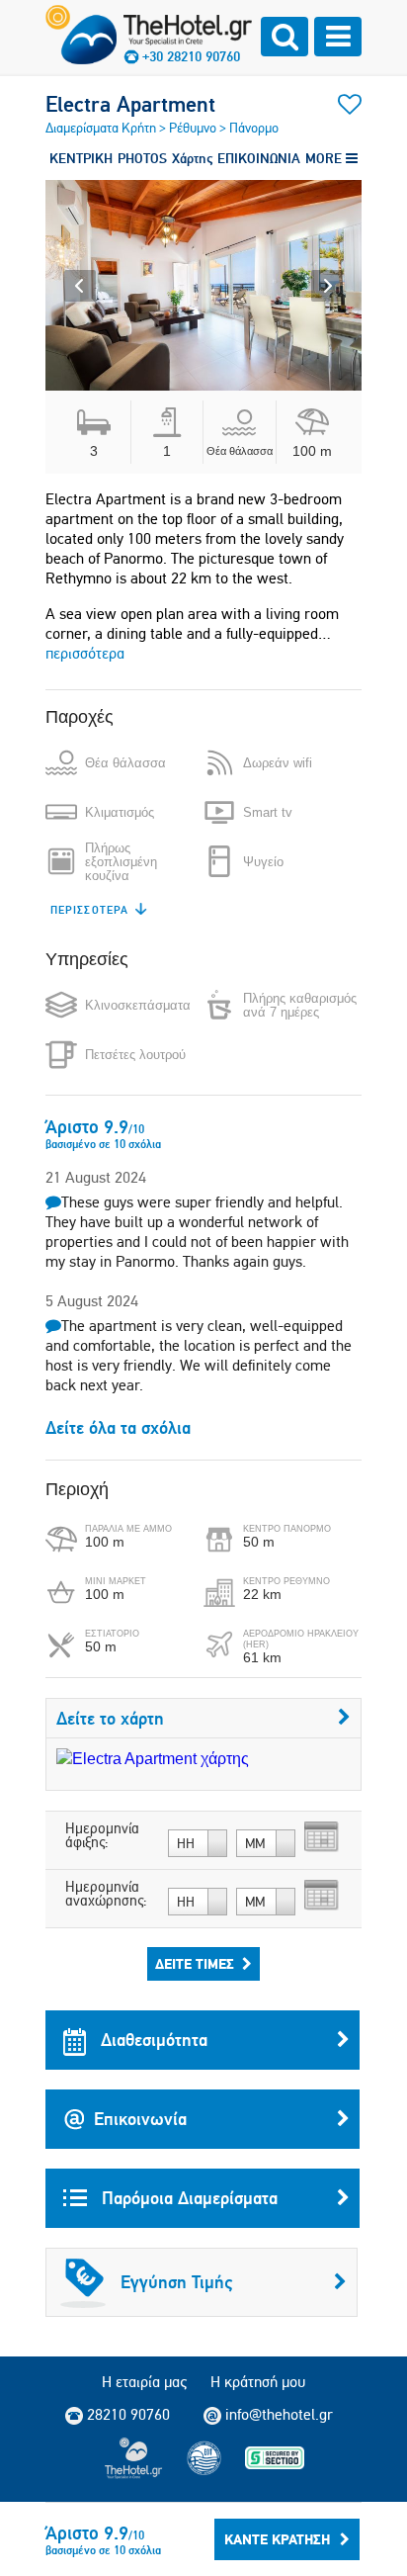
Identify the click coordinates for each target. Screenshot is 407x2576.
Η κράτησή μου (258, 2382)
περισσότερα (85, 653)
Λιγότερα (79, 910)
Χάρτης (192, 158)
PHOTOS (142, 158)
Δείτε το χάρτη (110, 1718)
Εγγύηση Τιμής (176, 2282)
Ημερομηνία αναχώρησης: (106, 1894)
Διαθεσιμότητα (152, 2040)
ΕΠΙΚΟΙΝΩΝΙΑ (259, 158)
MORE (326, 158)
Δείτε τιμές (195, 1964)
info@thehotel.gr (279, 2414)
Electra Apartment (130, 104)
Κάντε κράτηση (277, 2539)
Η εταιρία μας (144, 2382)
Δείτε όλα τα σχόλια (118, 1427)
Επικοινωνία (140, 2119)
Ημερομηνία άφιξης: (102, 1835)
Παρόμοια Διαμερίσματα (187, 2198)
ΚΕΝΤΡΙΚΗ (81, 158)
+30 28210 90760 (191, 56)
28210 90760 (128, 2414)
